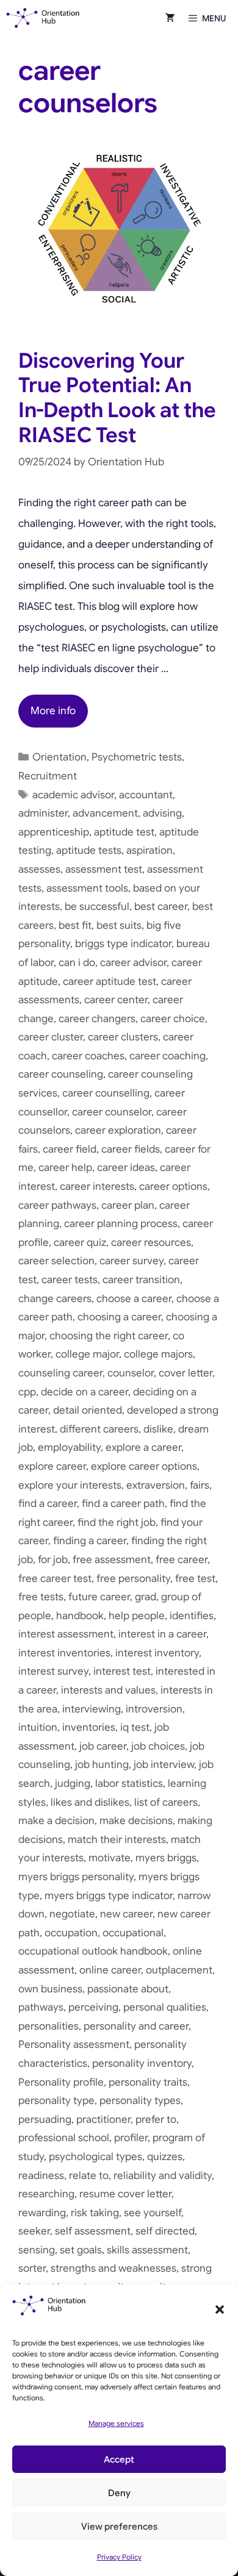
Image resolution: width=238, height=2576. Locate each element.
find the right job (117, 1522)
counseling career (60, 1373)
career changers (97, 1019)
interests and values (108, 1690)
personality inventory (142, 2063)
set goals (81, 2250)
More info (53, 711)
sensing (37, 2250)
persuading (45, 2120)
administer (43, 813)
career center (116, 1000)
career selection (56, 1261)
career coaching (168, 1056)
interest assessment (66, 1634)
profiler (131, 2138)
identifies (192, 1616)
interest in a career (162, 1634)
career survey (132, 1261)
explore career (52, 1466)
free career (182, 1560)
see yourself (153, 2213)
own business (50, 1989)
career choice (173, 1019)
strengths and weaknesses (114, 2268)
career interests (97, 1186)
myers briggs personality (76, 1877)
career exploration (118, 1130)
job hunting (102, 1765)
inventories (89, 1727)
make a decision (56, 1821)
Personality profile (61, 2082)
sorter (32, 2268)
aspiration (150, 850)
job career (103, 1746)
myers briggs (166, 1858)
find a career (48, 1504)
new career (126, 1914)
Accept (119, 2460)
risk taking (95, 2213)
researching (46, 2194)
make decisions (136, 1821)
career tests (70, 1280)
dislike (158, 1429)
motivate (110, 1858)
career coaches (88, 1056)
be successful (97, 907)
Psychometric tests (137, 757)
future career (99, 1597)
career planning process (121, 1224)
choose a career (134, 1299)
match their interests (117, 1840)
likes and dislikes (90, 1802)
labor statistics (129, 1784)
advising (162, 813)
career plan (128, 1205)
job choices (158, 1746)
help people (137, 1616)
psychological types (96, 2157)
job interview (164, 1765)
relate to (89, 2176)
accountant (146, 795)
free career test (55, 1579)
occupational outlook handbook (93, 1951)
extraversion (156, 1485)
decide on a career (85, 1392)
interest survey (53, 1671)
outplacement (179, 1970)
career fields (131, 1149)
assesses (39, 869)
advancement (105, 813)
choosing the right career (109, 1336)
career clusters (123, 1037)
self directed (165, 2231)
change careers (55, 1299)
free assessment (112, 1560)
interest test (122, 1671)
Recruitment (48, 776)
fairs (200, 1485)
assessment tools (87, 888)
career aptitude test (110, 982)
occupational (133, 1933)
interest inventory (157, 1653)
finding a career (90, 1541)
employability (69, 1447)
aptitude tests (89, 850)
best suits (119, 925)
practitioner (103, 2120)
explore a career (143, 1447)
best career (161, 907)
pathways (41, 2007)
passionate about (128, 1989)
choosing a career (119, 1317)
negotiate (72, 1914)
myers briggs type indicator (109, 1896)
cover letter (186, 1373)
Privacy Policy (119, 2557)
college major (87, 1354)
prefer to (156, 2120)
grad (146, 1597)
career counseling (61, 1074)
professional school (64, 2138)
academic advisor (73, 795)
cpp (27, 1392)
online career (110, 1970)
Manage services (116, 2423)
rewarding (42, 2213)
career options (173, 1186)
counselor (131, 1373)
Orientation (60, 757)
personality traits (148, 2082)
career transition (141, 1280)
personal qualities (165, 2007)
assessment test (104, 869)
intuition (38, 1727)
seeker (34, 2231)
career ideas (126, 1168)
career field (70, 1149)
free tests (41, 1597)
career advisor (133, 963)
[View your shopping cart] (170, 18)
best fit (75, 925)
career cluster (51, 1037)
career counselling (106, 1093)
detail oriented (88, 1410)
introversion (154, 1709)
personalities (49, 2026)
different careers (99, 1429)
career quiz (80, 1243)
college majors (158, 1354)
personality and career (136, 2026)
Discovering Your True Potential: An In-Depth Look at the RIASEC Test (117, 398)
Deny (119, 2493)
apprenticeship (54, 832)
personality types (140, 2101)
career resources (151, 1243)
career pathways (57, 1205)
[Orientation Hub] (43, 18)
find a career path (123, 1504)
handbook (80, 1616)
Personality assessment (74, 2045)
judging (73, 1784)
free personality (133, 1579)
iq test (135, 1727)
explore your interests (70, 1485)
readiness (41, 2176)
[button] (220, 2309)
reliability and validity (163, 2176)
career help (65, 1168)
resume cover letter (125, 2194)
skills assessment (147, 2250)
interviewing (92, 1709)
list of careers (166, 1802)
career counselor (112, 1112)
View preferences (119, 2527)
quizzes (165, 2157)
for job (53, 1560)
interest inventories (64, 1653)
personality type (56, 2101)
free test (195, 1579)
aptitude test (124, 832)
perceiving (93, 2007)
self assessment (93, 2231)
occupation (71, 1933)
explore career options (144, 1466)
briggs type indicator (123, 944)
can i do (77, 963)
